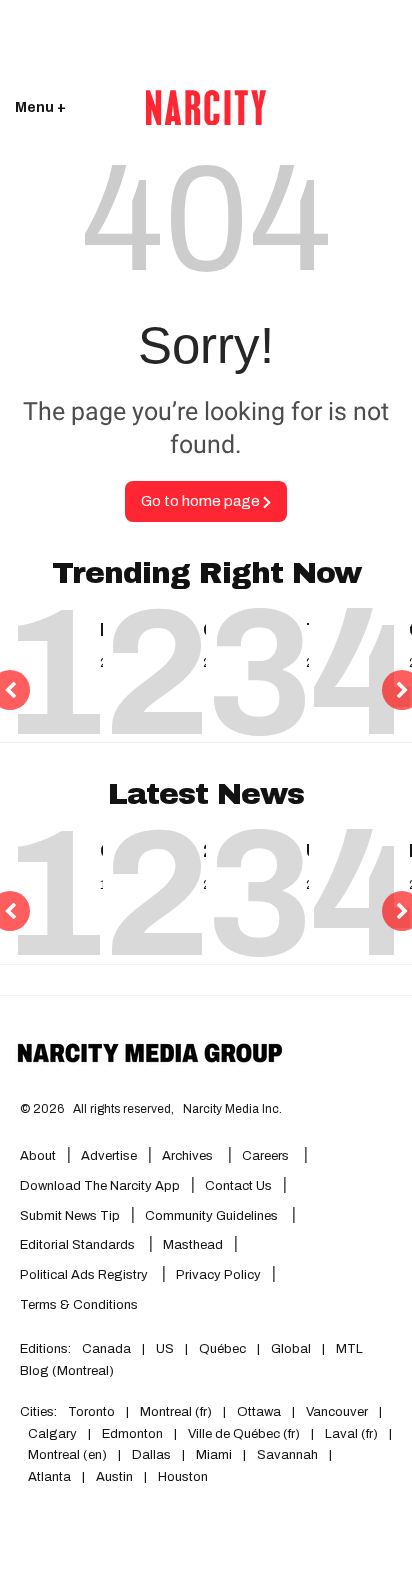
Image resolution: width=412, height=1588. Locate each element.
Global (291, 1349)
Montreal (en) (67, 1455)
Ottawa (259, 1412)
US (165, 1349)
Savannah (287, 1455)
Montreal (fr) (176, 1412)
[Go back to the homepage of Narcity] (206, 108)
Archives (187, 1156)
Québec (222, 1349)
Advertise (109, 1156)
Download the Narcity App (100, 1186)
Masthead (193, 1245)
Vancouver (337, 1412)
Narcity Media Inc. (232, 1109)
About (38, 1156)
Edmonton (132, 1434)
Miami (214, 1455)
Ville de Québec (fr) (244, 1434)
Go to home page (202, 501)
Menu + (40, 107)
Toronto (91, 1412)
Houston (183, 1477)
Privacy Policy (218, 1275)
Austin (114, 1477)
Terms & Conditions (79, 1305)
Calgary (52, 1434)
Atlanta (49, 1477)
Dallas (151, 1455)
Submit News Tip (70, 1216)
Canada (106, 1349)
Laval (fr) (351, 1434)
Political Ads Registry (85, 1275)
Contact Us (238, 1186)
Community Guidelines (213, 1216)
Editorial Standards (79, 1245)
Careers (265, 1156)
